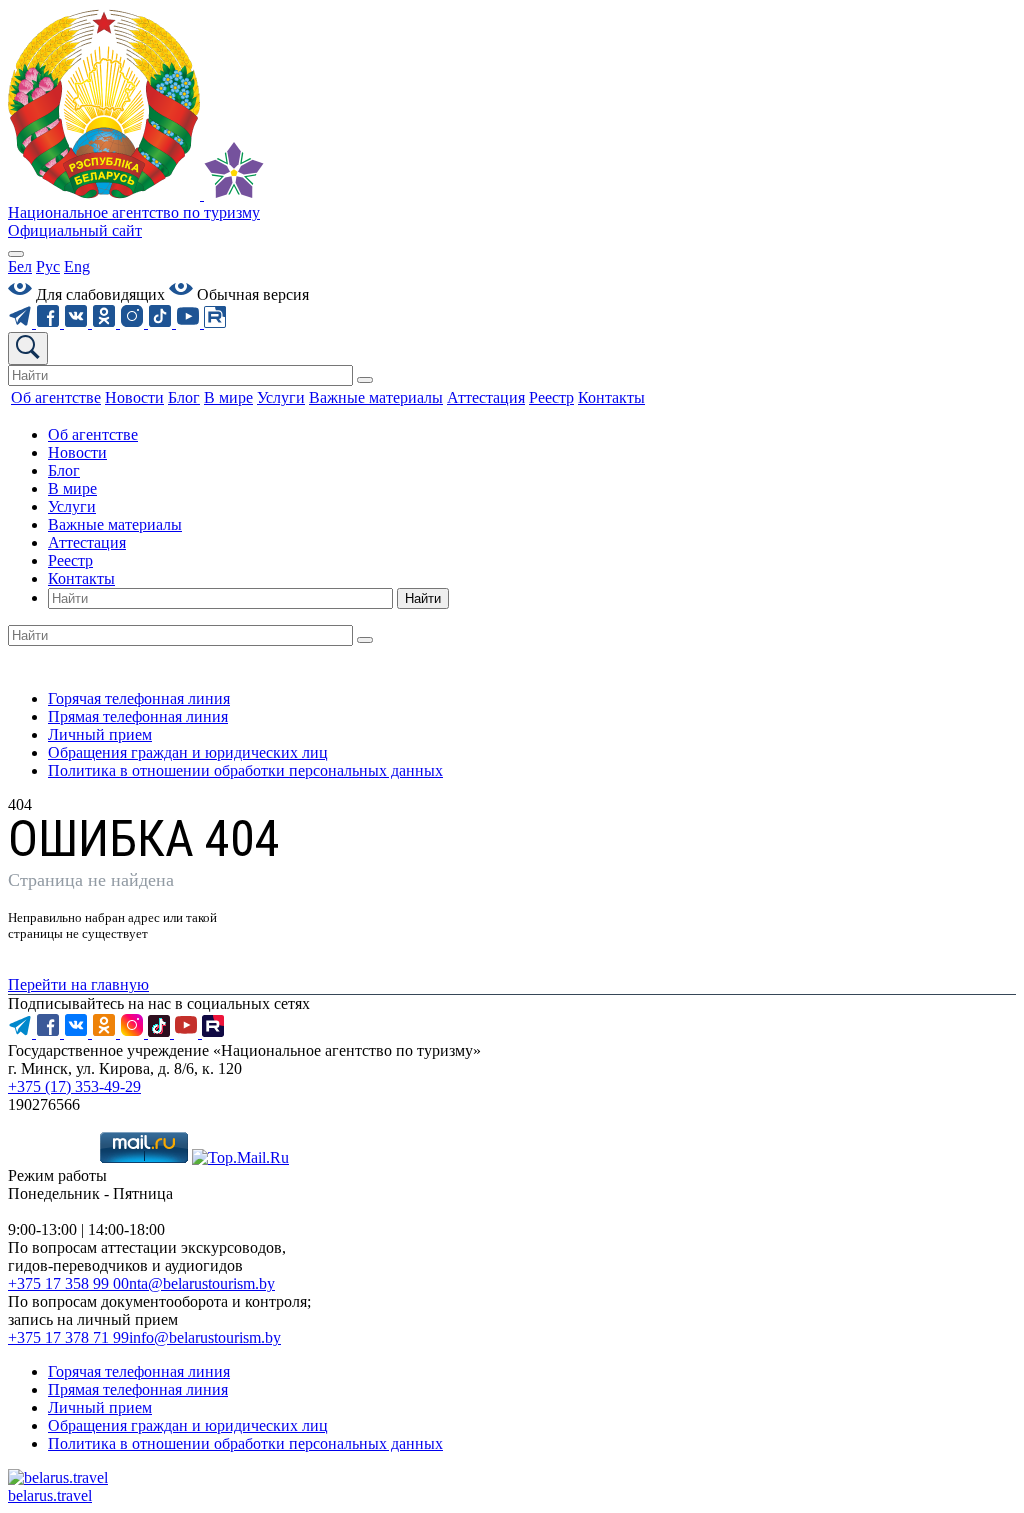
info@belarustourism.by (205, 1337)
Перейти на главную (78, 984)
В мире (72, 488)
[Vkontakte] (78, 322)
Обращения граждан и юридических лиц (188, 752)
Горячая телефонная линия (139, 698)
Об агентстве (93, 434)
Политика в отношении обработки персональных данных (245, 770)
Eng (77, 266)
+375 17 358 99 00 (68, 1283)
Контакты (81, 578)
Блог (64, 470)
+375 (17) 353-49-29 (74, 1086)
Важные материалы (115, 524)
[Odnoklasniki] (106, 322)
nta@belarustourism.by (202, 1283)
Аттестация (87, 542)
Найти (423, 598)
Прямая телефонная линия (138, 716)
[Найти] (365, 380)
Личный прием (100, 734)
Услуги (72, 506)
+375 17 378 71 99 (68, 1337)
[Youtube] (190, 322)
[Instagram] (134, 322)
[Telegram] (22, 322)
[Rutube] (215, 322)
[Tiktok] (162, 322)
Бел (20, 266)
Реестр (70, 560)
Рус (48, 266)
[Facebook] (50, 322)
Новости (77, 452)
